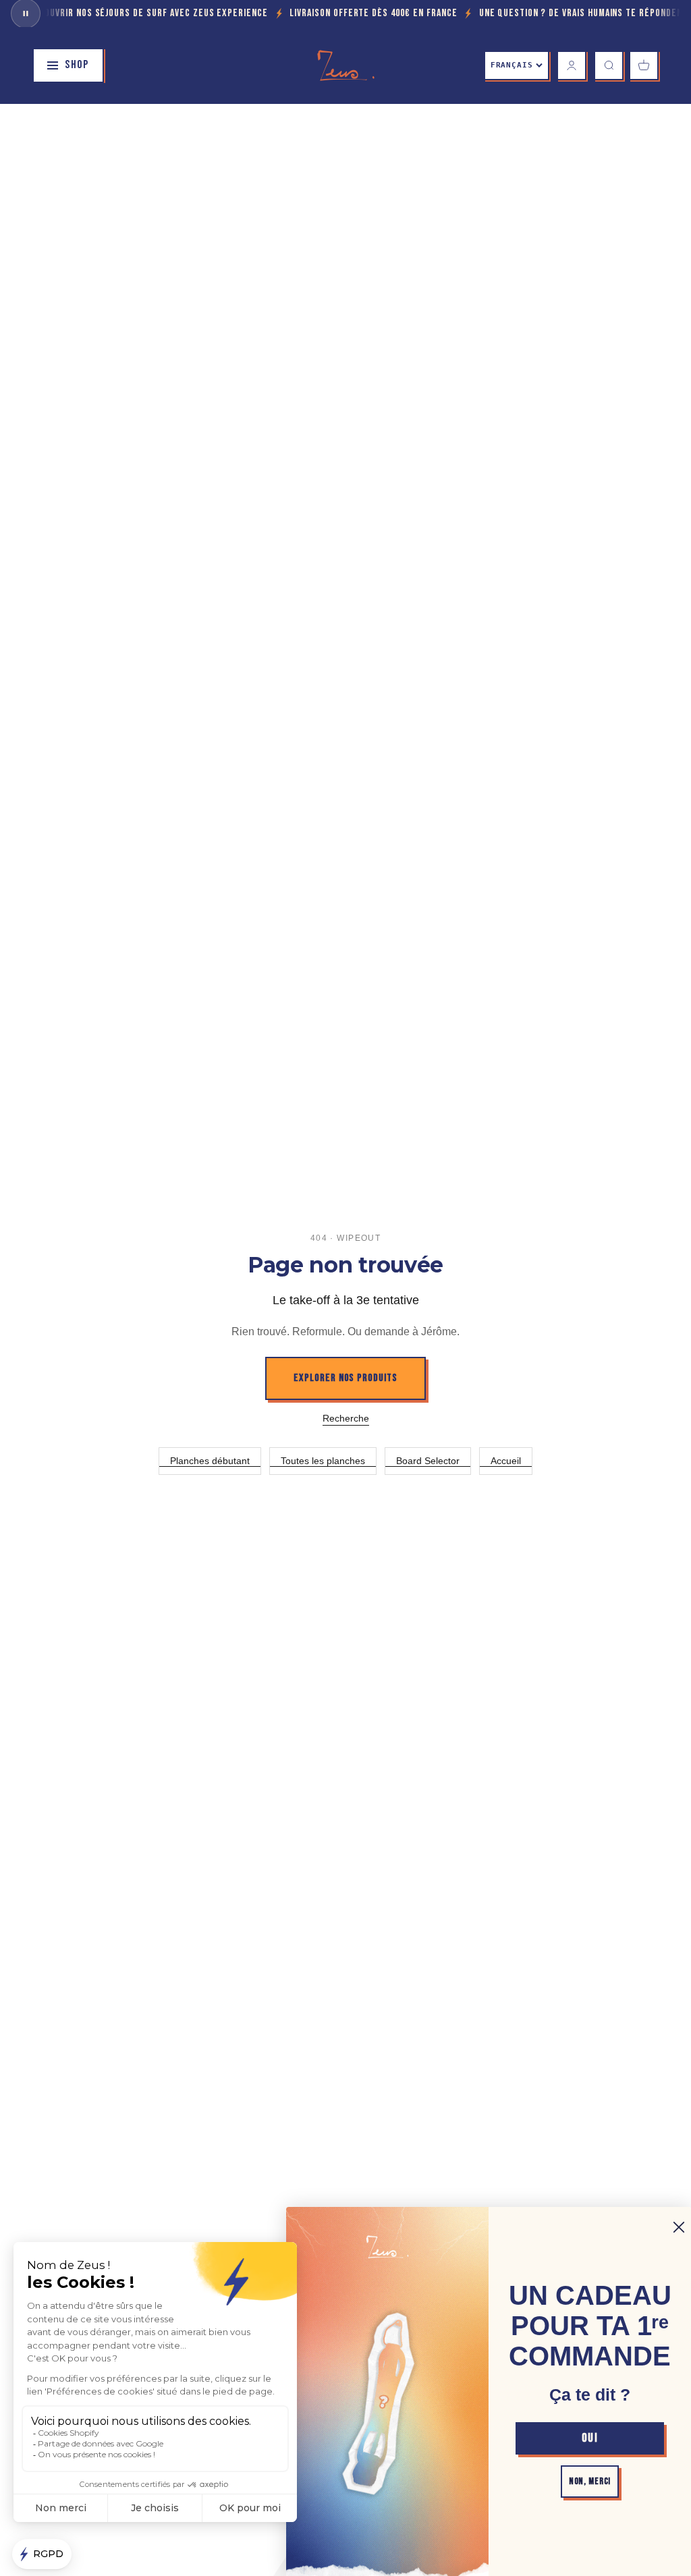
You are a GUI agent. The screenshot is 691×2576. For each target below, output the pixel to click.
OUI (589, 2438)
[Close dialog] (679, 2227)
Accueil (506, 1461)
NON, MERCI (590, 2481)
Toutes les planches (323, 1461)
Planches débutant (210, 1461)
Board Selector (428, 1461)
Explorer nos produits (345, 1378)
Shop (77, 65)
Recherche (346, 1418)
